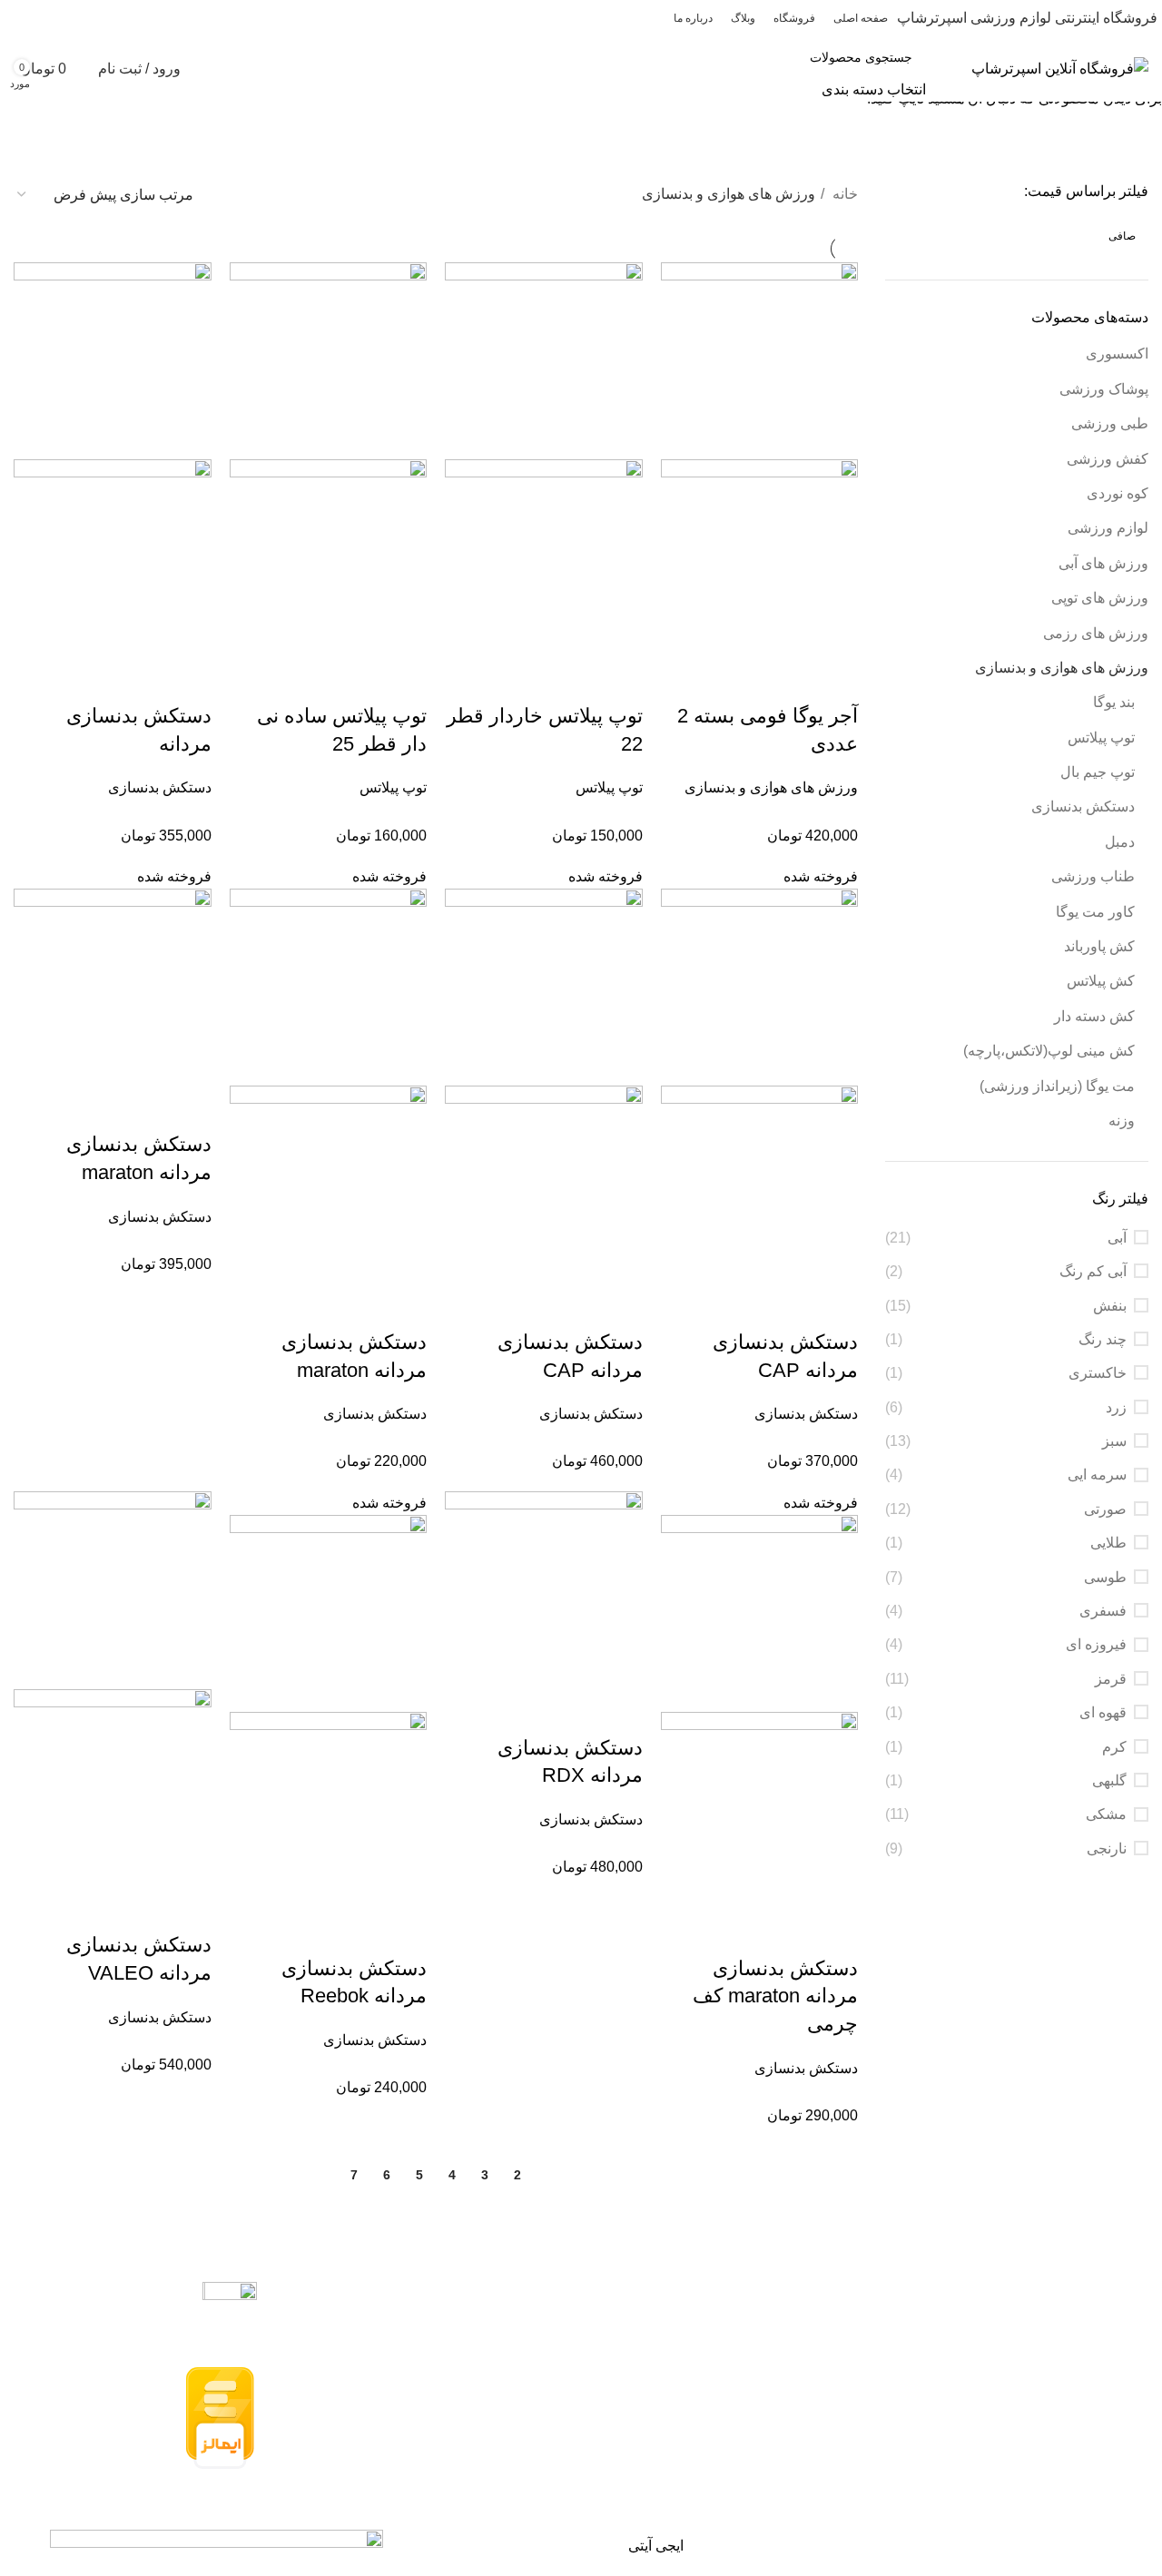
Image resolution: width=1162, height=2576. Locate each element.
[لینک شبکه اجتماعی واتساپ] (36, 18)
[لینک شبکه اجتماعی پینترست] (78, 18)
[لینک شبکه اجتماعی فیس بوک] (119, 18)
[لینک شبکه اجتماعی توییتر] (98, 18)
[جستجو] (727, 69)
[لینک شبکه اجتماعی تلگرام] (15, 18)
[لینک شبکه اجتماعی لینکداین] (57, 18)
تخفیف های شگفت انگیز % (102, 123)
